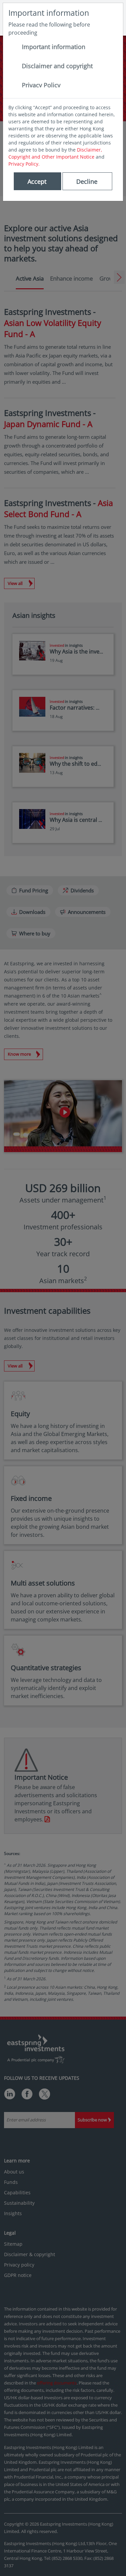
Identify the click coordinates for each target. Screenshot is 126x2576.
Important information (54, 47)
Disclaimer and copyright (57, 66)
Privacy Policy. (24, 164)
